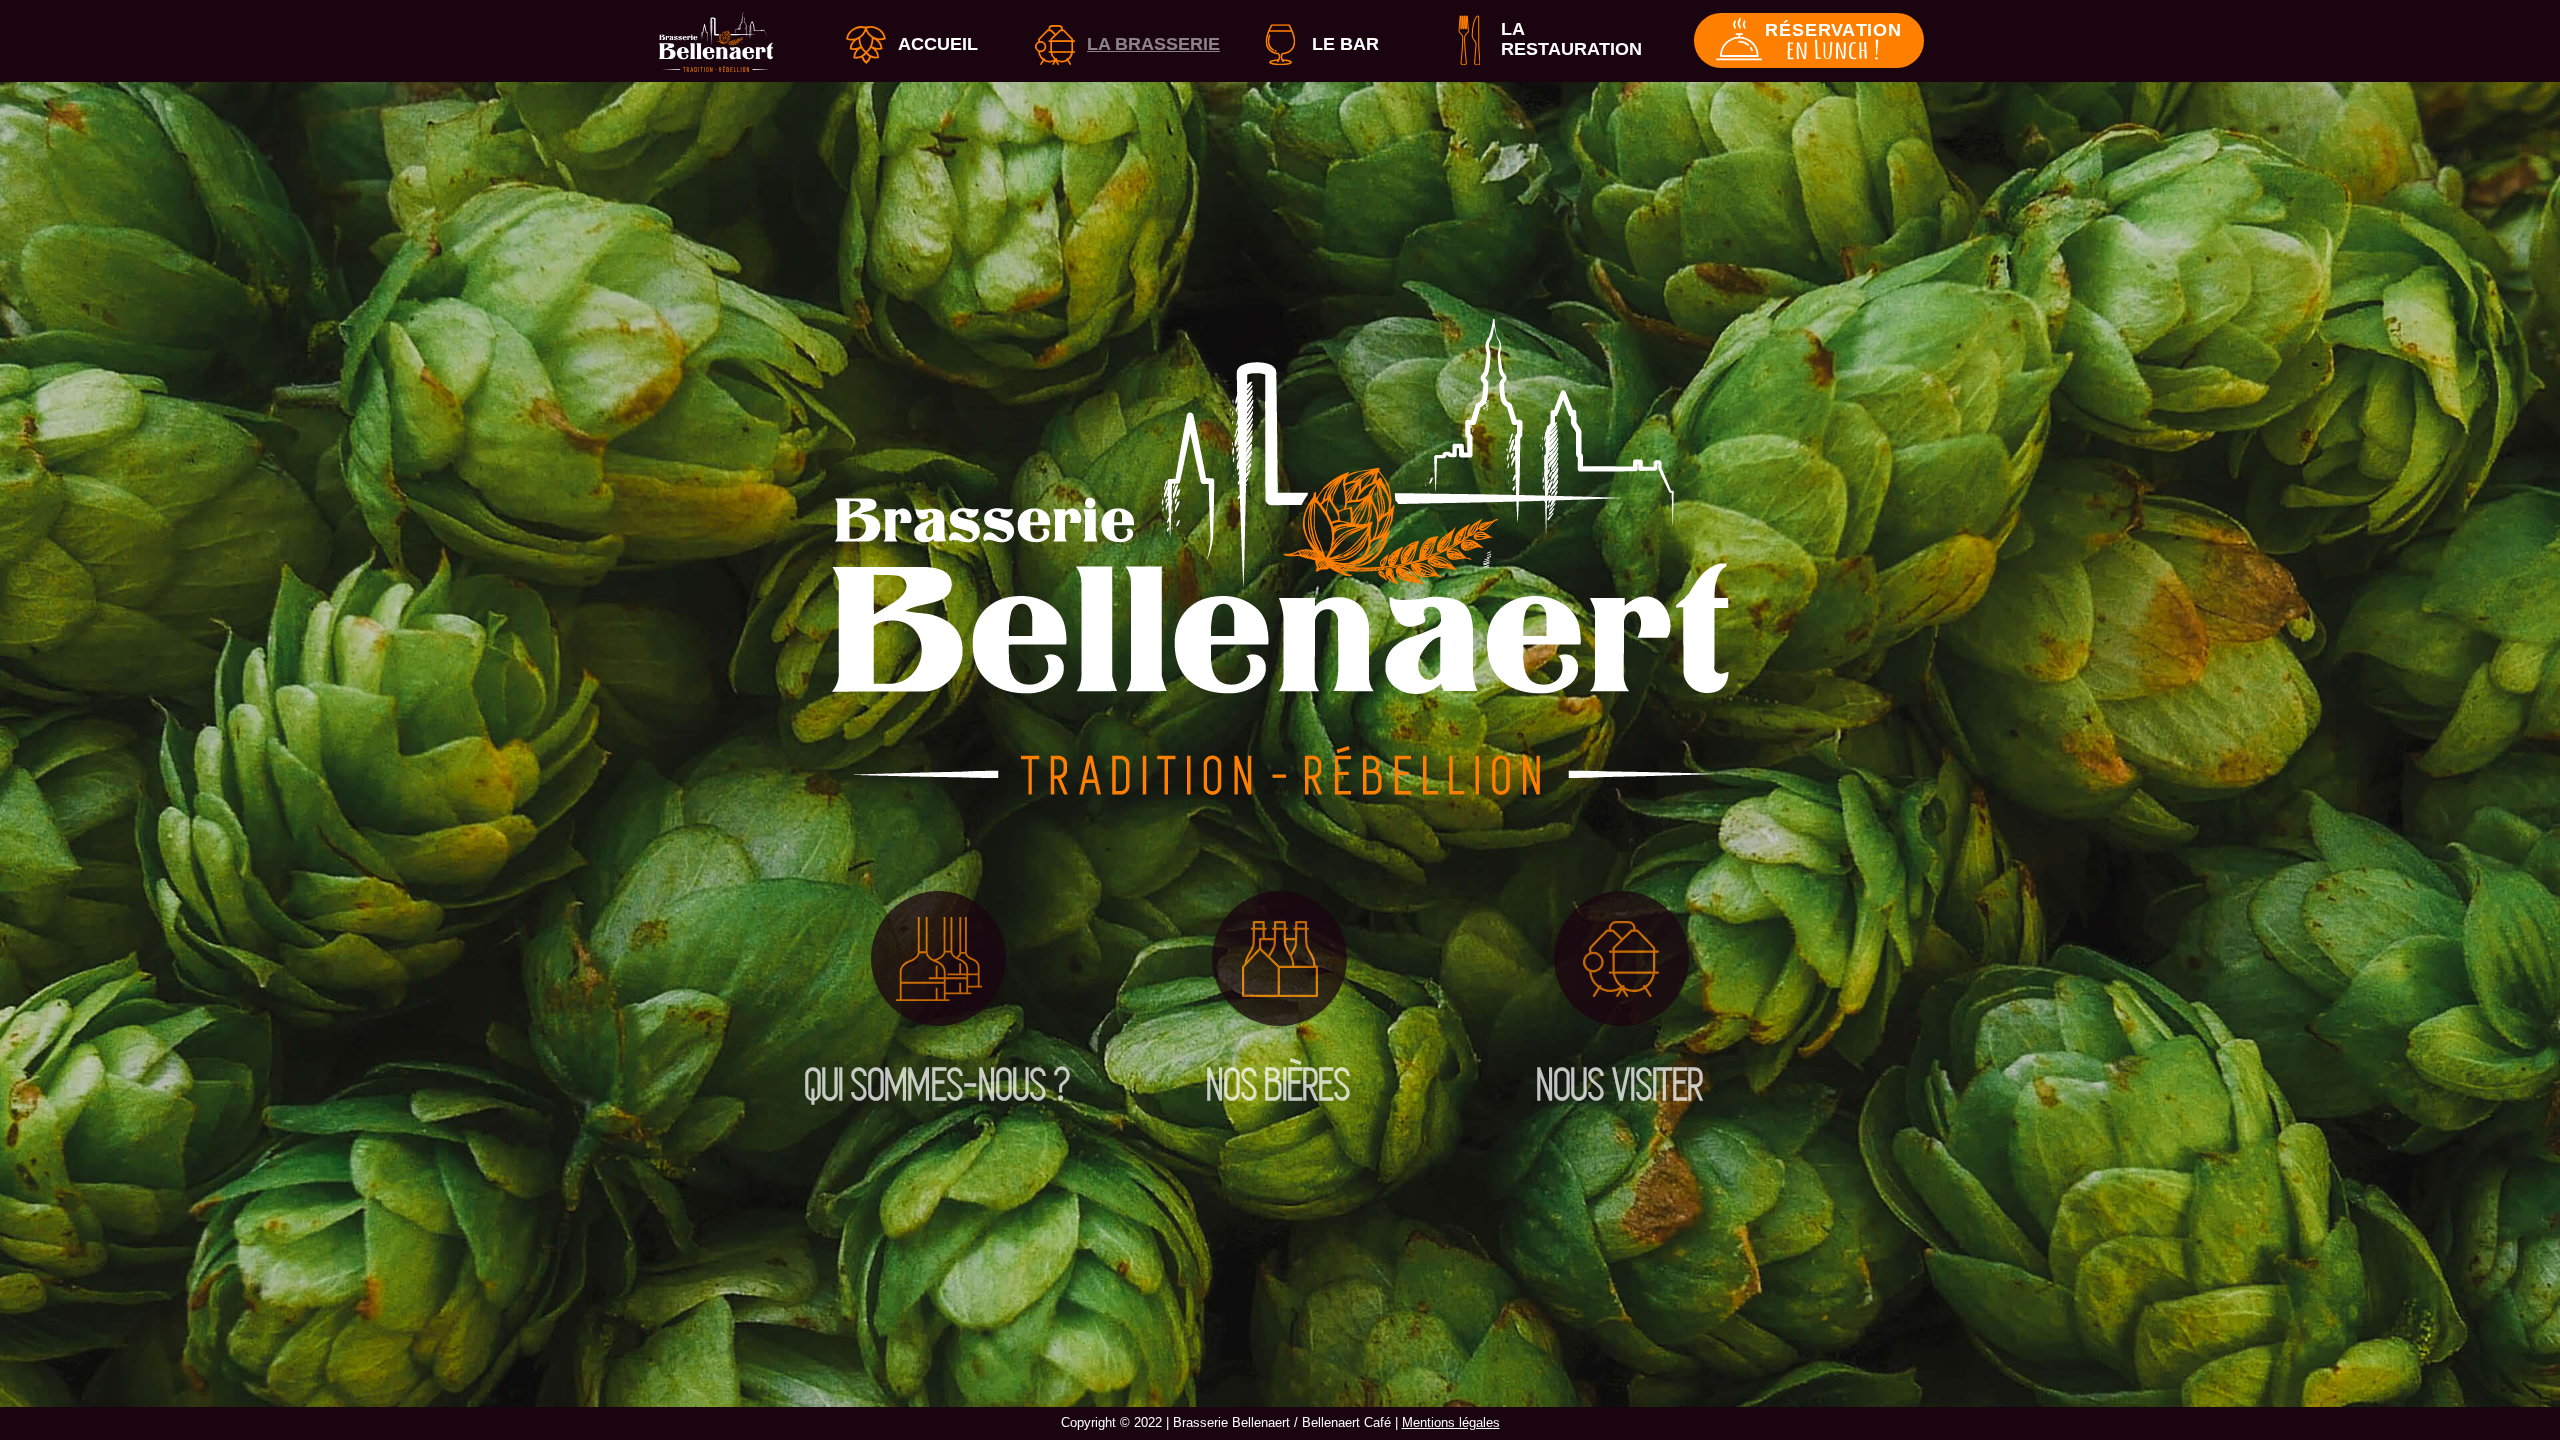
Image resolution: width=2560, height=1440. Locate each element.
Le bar (1345, 44)
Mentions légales (1451, 1422)
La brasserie (1153, 44)
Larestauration (1571, 39)
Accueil (938, 44)
